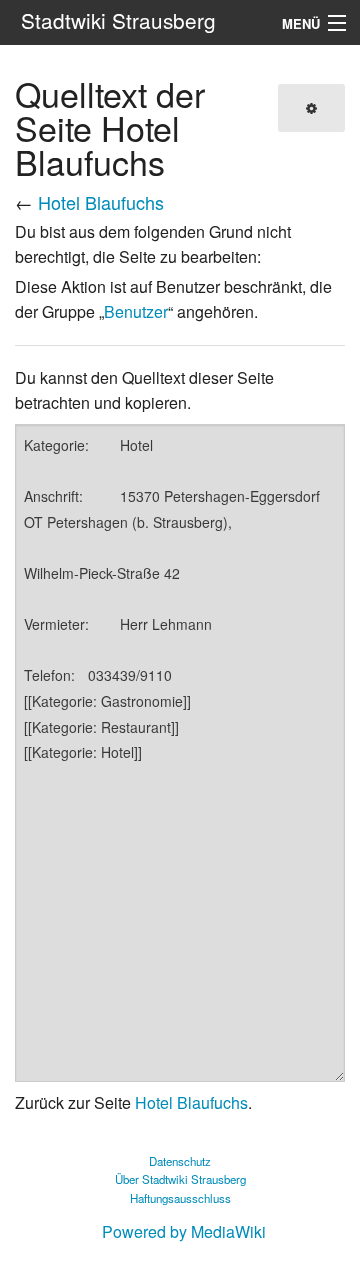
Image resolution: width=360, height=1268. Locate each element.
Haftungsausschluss (180, 1198)
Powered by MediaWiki (184, 1231)
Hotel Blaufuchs (101, 202)
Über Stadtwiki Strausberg (180, 1179)
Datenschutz (180, 1161)
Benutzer (136, 311)
